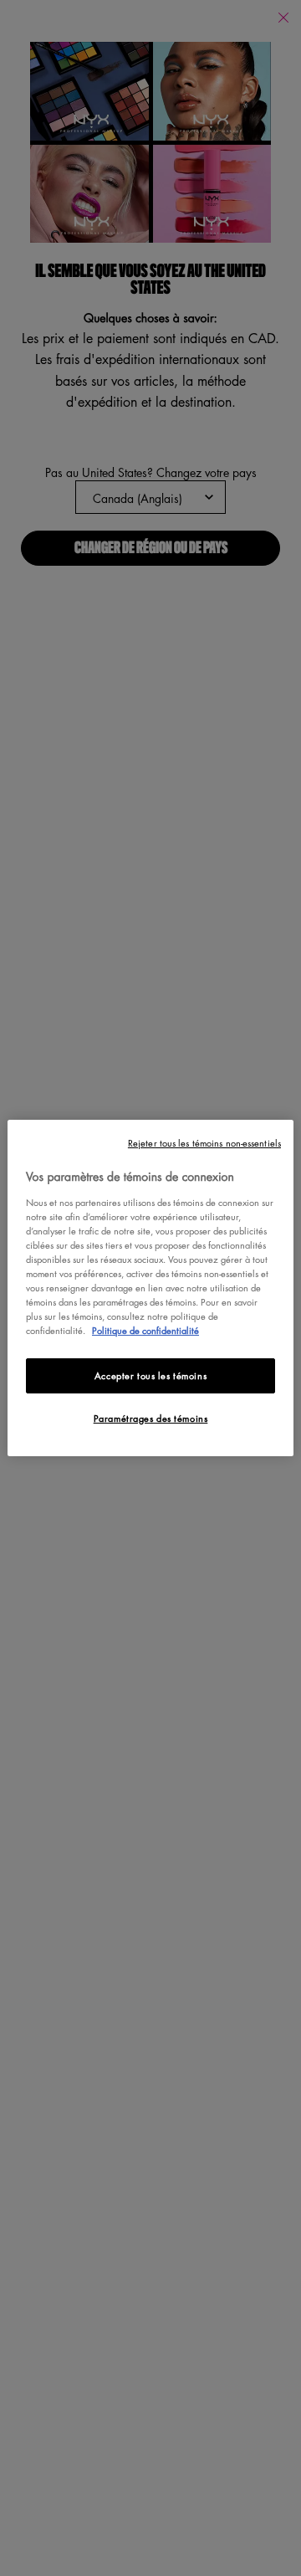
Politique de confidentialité (145, 1330)
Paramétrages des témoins (151, 1418)
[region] (150, 1288)
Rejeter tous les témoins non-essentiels (204, 1143)
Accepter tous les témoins (150, 1375)
